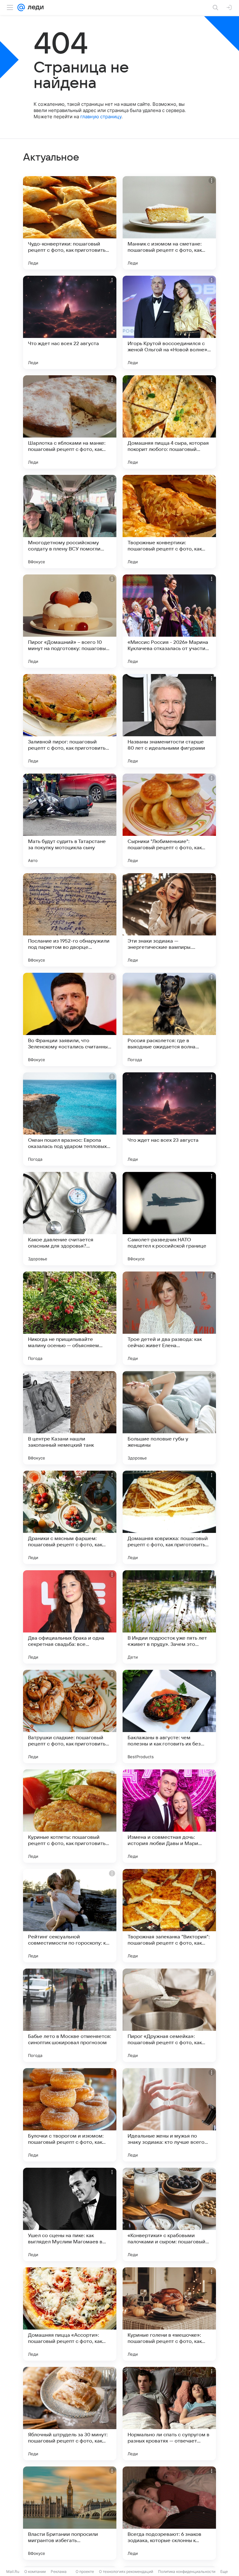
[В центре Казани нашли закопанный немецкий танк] (70, 1418)
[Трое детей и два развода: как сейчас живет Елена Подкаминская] (169, 1318)
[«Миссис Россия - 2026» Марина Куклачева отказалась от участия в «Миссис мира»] (169, 621)
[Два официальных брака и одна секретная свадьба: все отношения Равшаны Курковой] (70, 1617)
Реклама (59, 2571)
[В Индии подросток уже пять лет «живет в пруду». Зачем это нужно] (169, 1617)
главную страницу (101, 117)
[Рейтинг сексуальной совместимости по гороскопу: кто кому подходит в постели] (70, 1916)
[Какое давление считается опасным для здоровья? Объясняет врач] (70, 1219)
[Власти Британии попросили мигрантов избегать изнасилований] (70, 2513)
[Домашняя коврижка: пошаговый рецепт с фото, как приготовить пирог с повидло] (169, 1517)
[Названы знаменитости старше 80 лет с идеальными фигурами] (169, 721)
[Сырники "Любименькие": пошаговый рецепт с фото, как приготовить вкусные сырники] (169, 820)
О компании (35, 2571)
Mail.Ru (13, 2571)
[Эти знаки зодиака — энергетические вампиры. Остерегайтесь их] (169, 920)
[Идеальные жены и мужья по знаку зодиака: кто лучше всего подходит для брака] (169, 2115)
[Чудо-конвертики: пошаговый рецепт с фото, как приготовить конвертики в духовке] (70, 223)
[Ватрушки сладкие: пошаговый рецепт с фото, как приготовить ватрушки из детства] (70, 1717)
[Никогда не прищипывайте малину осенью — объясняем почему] (70, 1318)
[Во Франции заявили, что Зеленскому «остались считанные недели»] (70, 1019)
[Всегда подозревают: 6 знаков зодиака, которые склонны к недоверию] (169, 2513)
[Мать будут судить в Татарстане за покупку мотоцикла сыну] (70, 820)
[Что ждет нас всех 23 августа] (169, 1119)
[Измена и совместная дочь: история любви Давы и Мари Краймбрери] (169, 1816)
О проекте (85, 2571)
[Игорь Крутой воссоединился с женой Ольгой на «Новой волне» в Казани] (169, 322)
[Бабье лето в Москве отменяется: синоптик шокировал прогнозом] (70, 2015)
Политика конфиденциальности (187, 2571)
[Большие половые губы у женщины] (169, 1418)
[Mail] (21, 7)
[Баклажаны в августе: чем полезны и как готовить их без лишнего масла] (169, 1717)
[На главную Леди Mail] (34, 7)
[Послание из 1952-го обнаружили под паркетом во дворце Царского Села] (70, 920)
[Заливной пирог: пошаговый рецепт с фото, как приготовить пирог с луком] (70, 721)
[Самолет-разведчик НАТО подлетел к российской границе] (169, 1219)
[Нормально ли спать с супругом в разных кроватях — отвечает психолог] (169, 2414)
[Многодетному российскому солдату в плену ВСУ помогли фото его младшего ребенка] (70, 522)
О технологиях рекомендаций (126, 2571)
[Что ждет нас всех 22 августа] (70, 322)
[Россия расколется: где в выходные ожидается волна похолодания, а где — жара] (169, 1019)
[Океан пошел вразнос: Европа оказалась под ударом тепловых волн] (70, 1119)
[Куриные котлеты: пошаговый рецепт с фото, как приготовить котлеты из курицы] (70, 1816)
